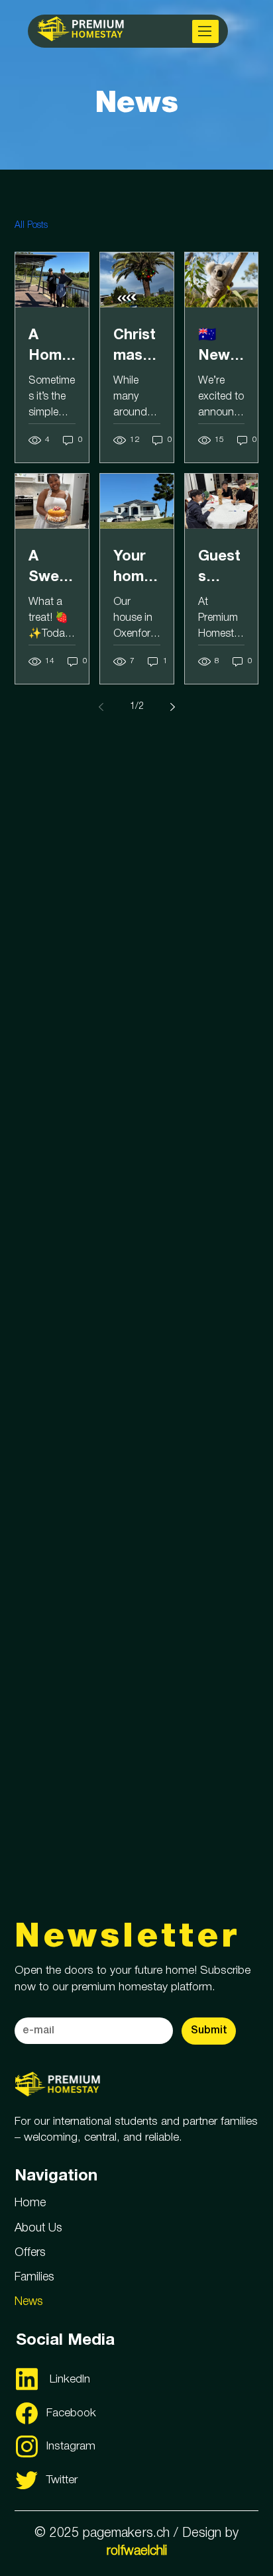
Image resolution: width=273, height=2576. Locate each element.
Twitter (62, 2480)
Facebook (71, 2413)
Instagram (71, 2446)
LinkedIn (70, 2379)
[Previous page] (101, 707)
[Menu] (205, 31)
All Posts (31, 226)
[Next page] (172, 707)
